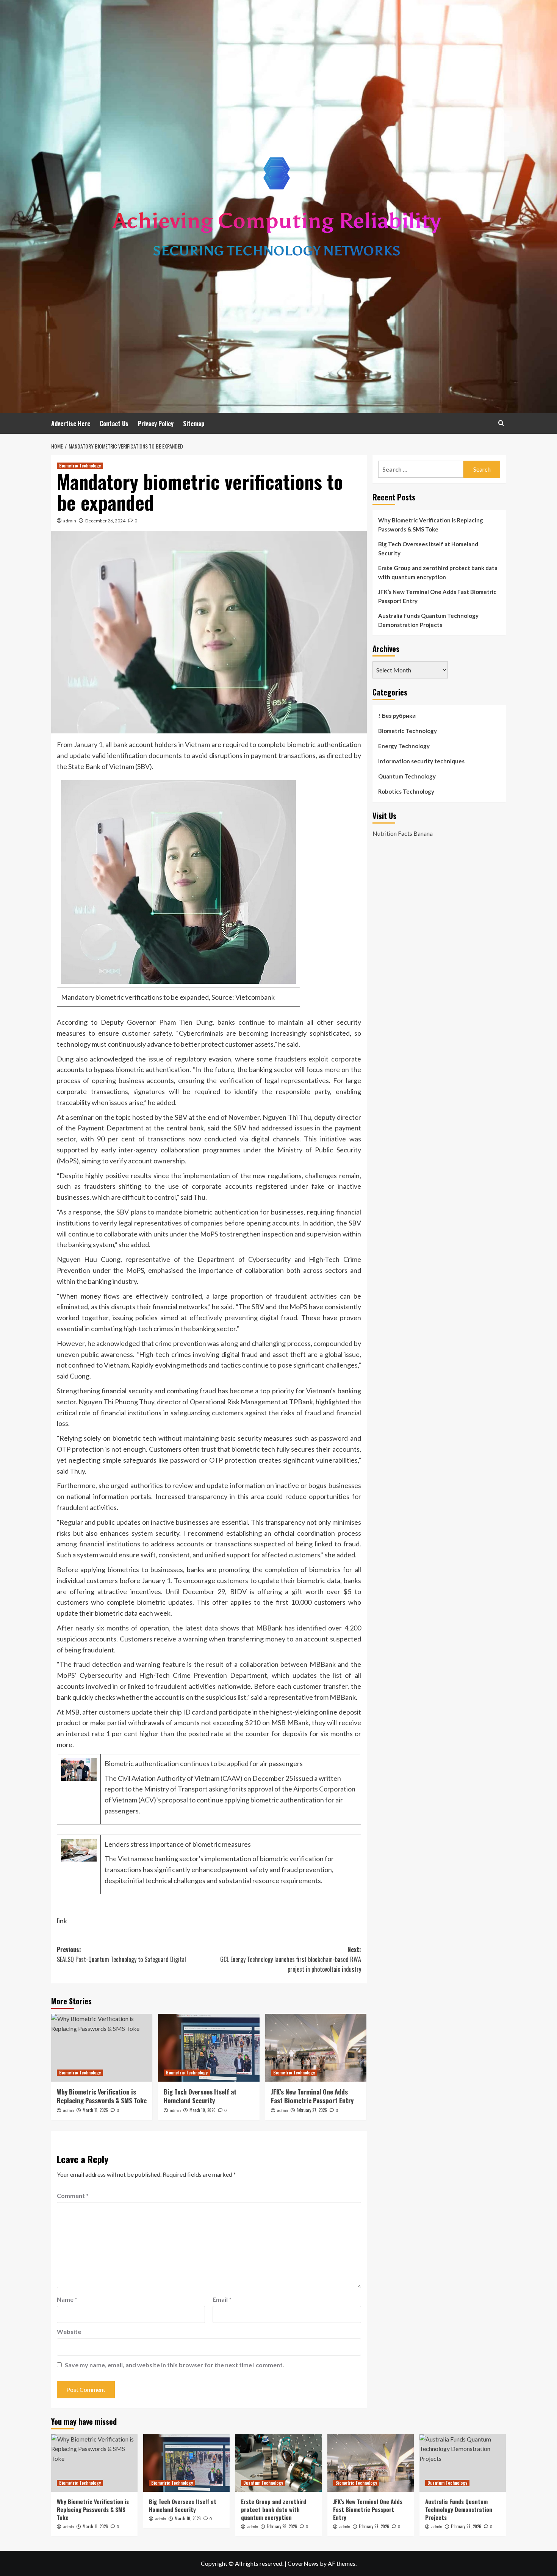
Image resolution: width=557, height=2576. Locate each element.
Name (67, 2299)
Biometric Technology (80, 466)
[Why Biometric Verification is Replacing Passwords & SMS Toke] (102, 2048)
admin (70, 521)
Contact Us (114, 424)
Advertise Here (71, 424)
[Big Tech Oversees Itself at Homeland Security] (209, 2048)
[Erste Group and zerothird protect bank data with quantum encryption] (278, 2463)
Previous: (121, 1954)
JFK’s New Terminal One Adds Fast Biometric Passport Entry (312, 2096)
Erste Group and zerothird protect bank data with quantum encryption (438, 572)
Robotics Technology (406, 791)
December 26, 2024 (105, 521)
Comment (73, 2195)
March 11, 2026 (95, 2110)
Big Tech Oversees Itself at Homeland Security (200, 2096)
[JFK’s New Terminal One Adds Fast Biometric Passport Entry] (316, 2048)
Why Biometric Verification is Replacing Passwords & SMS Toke (102, 2096)
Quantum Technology (407, 776)
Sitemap (194, 424)
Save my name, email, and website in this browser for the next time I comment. (174, 2365)
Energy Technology (404, 746)
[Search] (501, 423)
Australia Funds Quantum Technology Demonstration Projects (428, 620)
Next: (290, 1959)
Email (222, 2299)
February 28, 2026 (282, 2526)
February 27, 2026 (312, 2110)
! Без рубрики (397, 716)
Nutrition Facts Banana (403, 833)
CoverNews (303, 2563)
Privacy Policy (156, 424)
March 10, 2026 (203, 2110)
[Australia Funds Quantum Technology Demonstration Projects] (463, 2463)
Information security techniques (421, 761)
